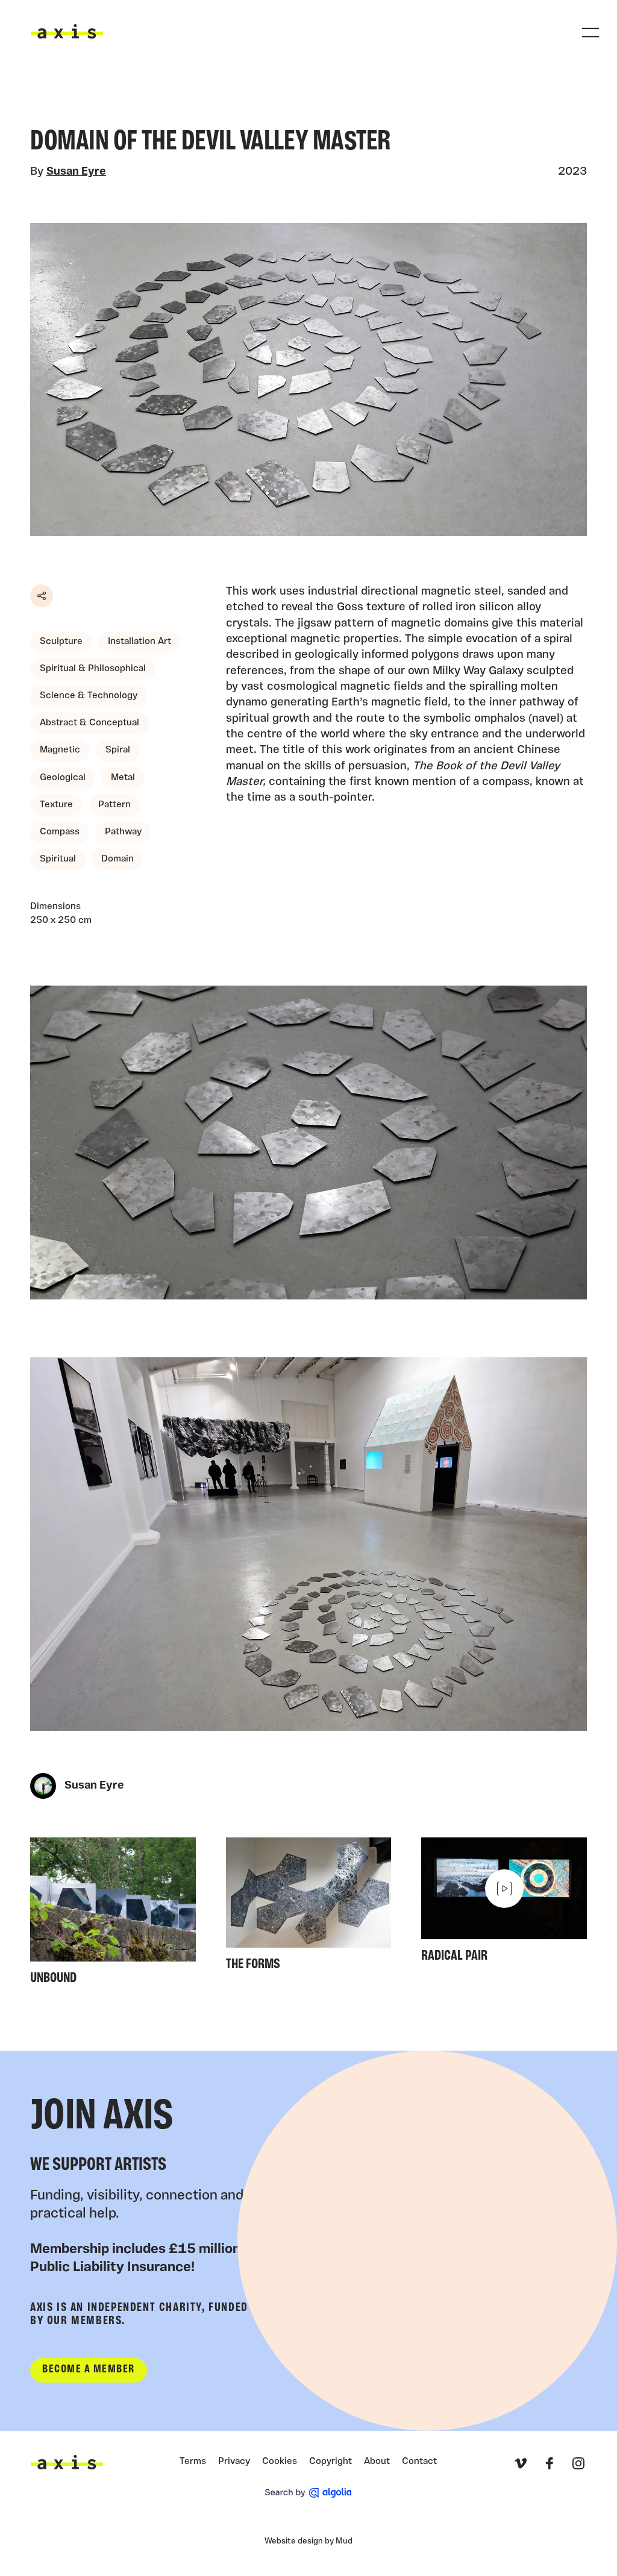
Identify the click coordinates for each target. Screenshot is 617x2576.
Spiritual (58, 859)
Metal (123, 778)
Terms (193, 2462)
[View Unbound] (113, 1915)
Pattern (114, 805)
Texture (56, 805)
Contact (419, 2462)
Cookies (280, 2462)
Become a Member (89, 2370)
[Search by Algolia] (308, 2493)
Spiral (118, 750)
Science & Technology (89, 696)
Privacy (234, 2462)
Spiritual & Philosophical (93, 669)
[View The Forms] (309, 1908)
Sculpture (61, 642)
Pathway (123, 832)
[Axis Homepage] (67, 31)
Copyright (330, 2462)
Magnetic (60, 750)
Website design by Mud (308, 2541)
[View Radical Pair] (504, 1904)
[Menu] (590, 33)
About (377, 2462)
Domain (117, 859)
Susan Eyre (76, 172)
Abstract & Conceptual (89, 723)
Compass (60, 832)
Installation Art (139, 642)
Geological (63, 778)
